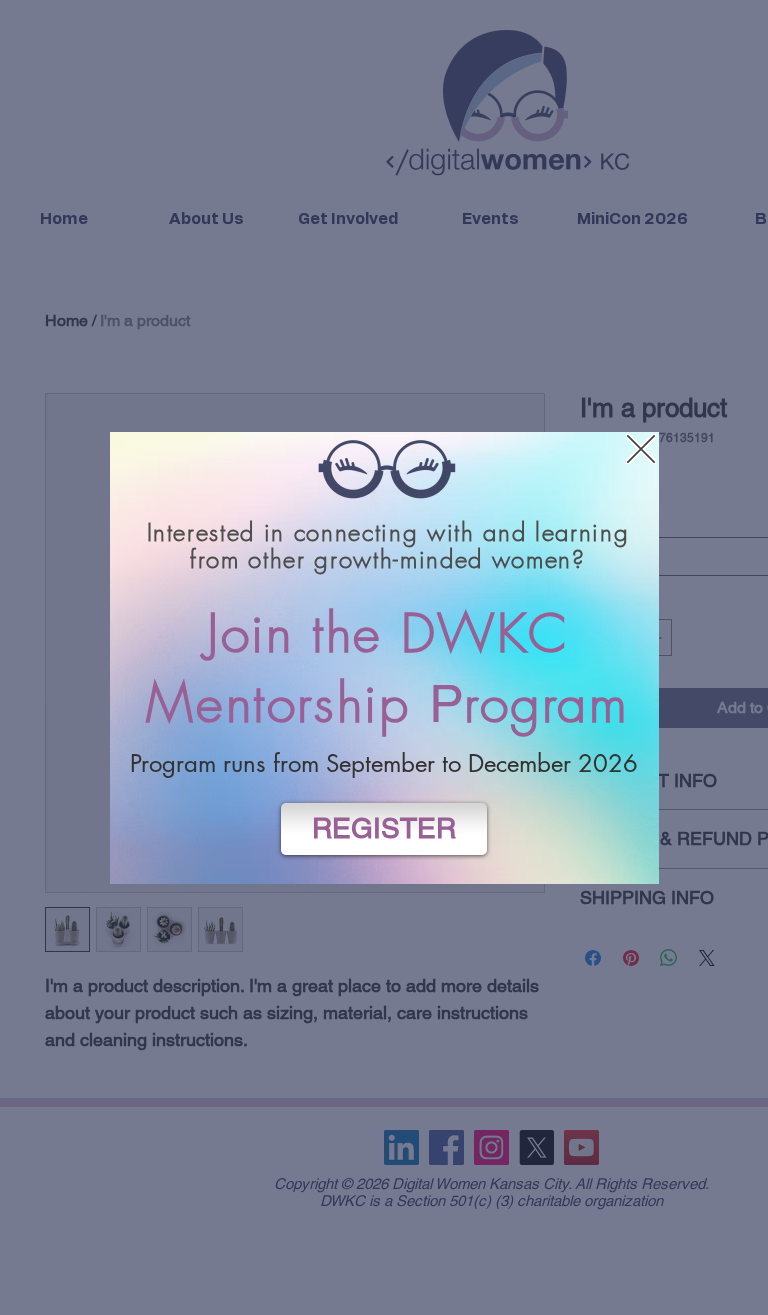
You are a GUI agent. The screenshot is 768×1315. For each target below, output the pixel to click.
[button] (641, 449)
